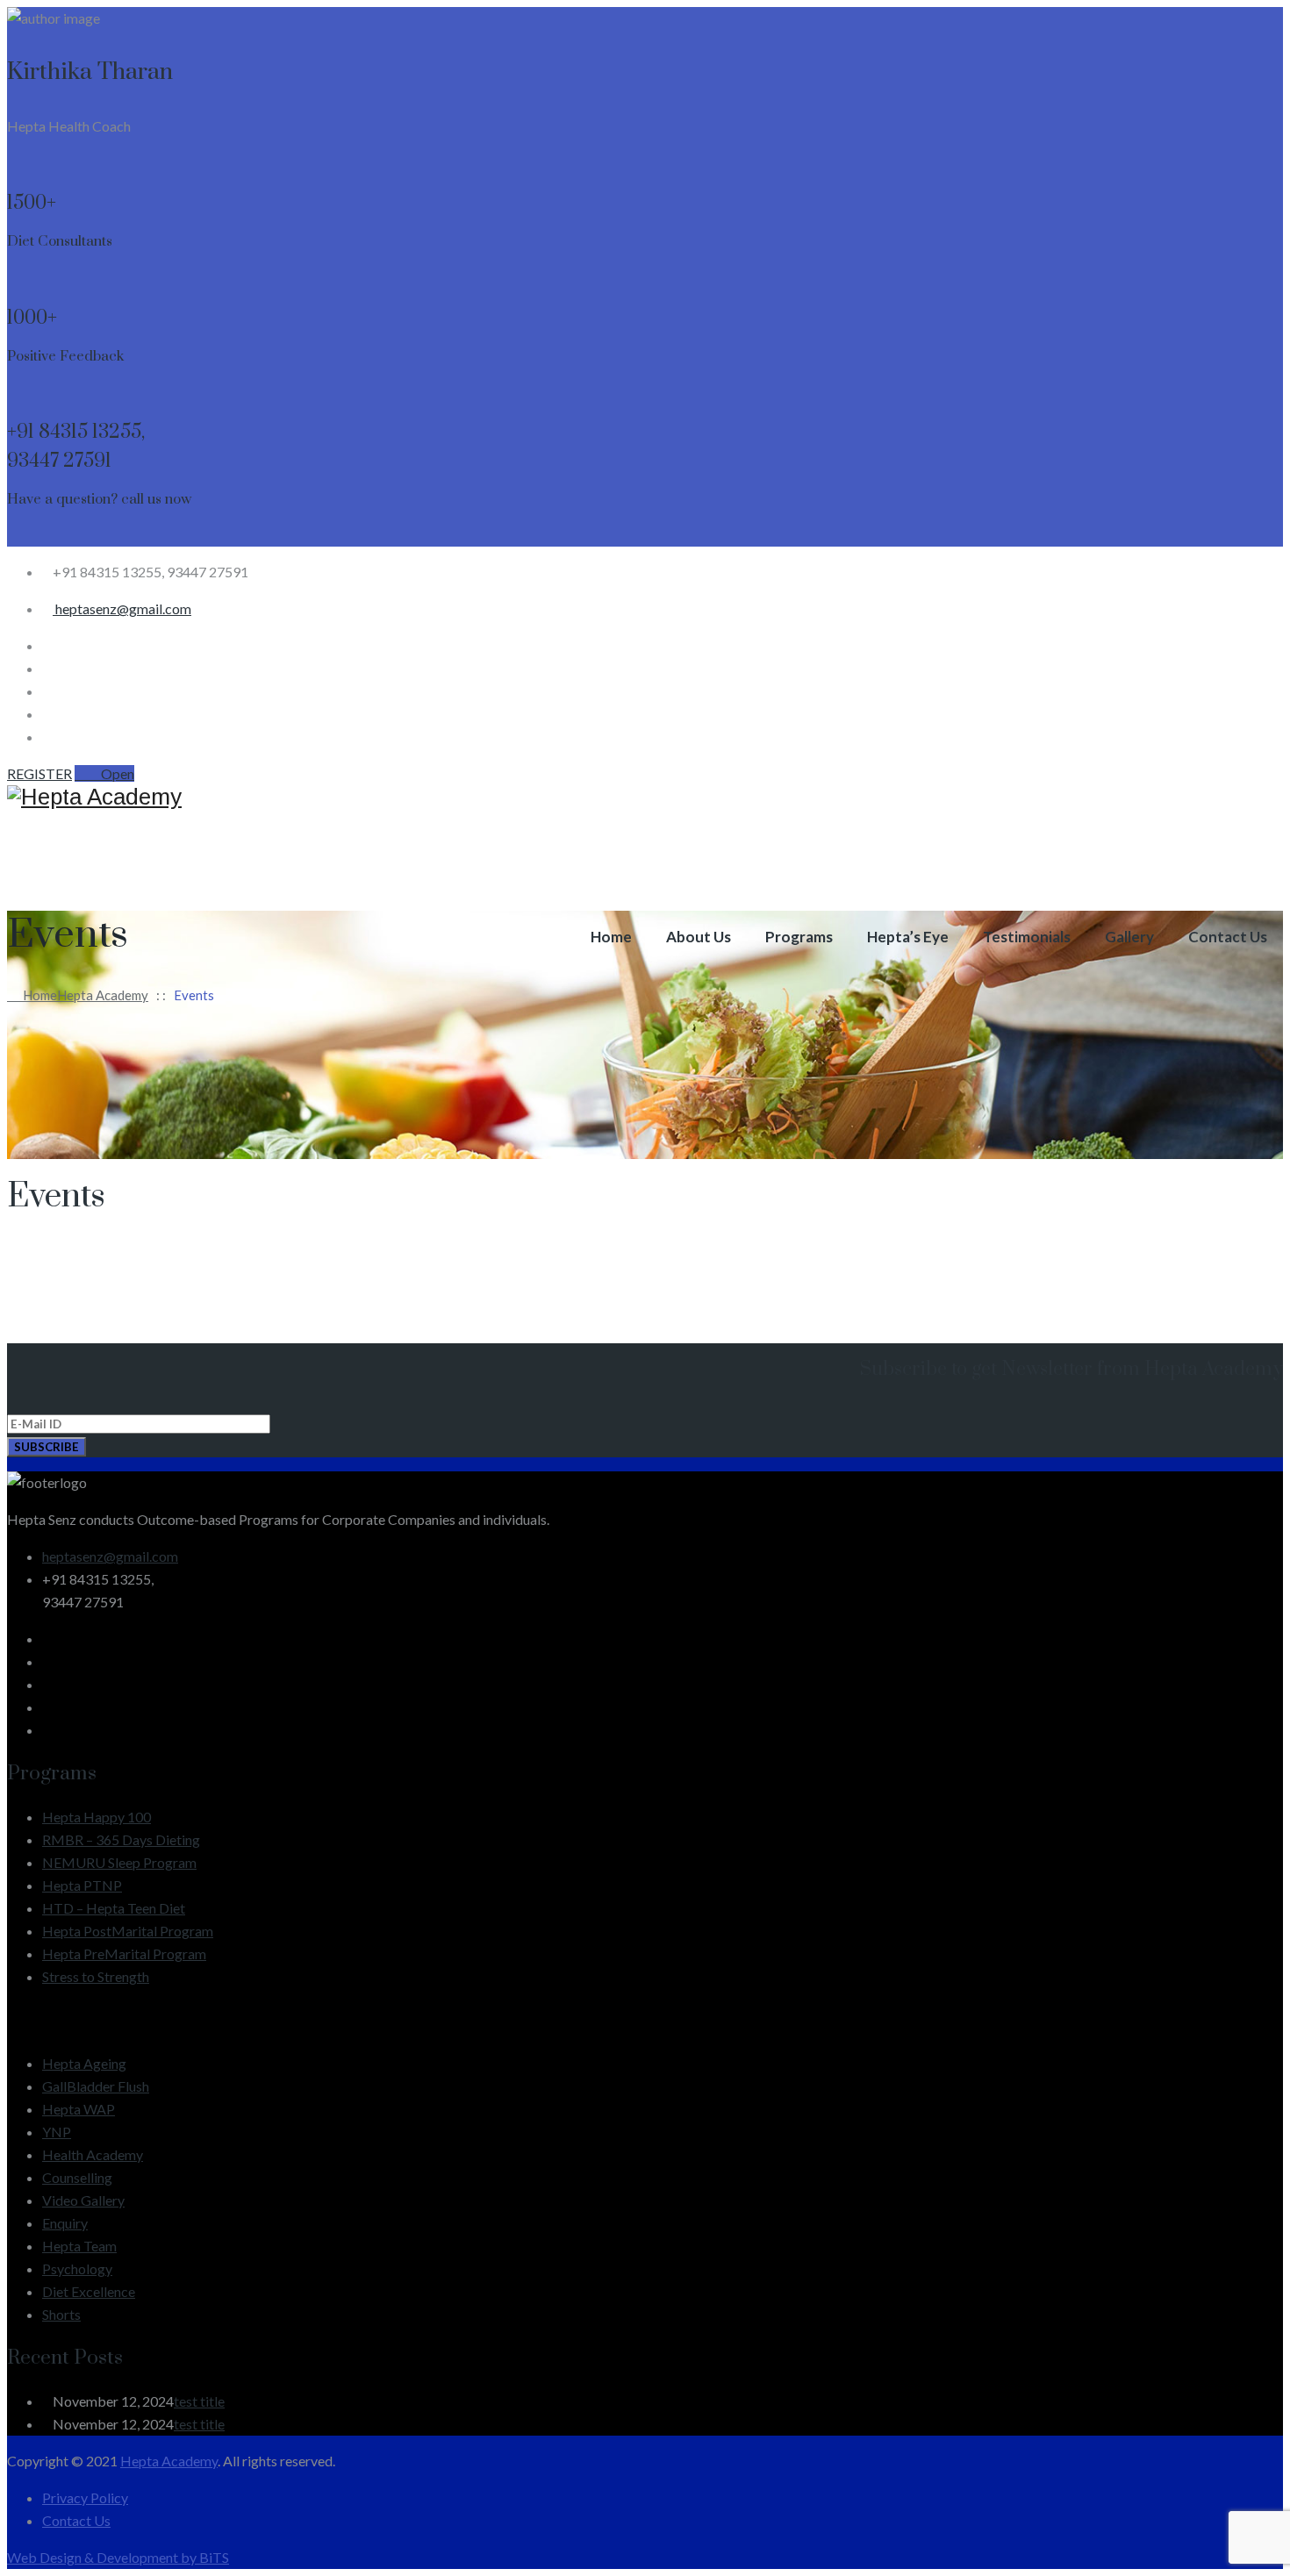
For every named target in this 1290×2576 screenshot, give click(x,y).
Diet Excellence (89, 2291)
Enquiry (65, 2223)
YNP (57, 2132)
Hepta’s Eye (908, 937)
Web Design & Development (94, 2557)
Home (611, 937)
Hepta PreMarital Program (124, 1953)
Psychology (77, 2268)
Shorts (61, 2314)
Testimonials (1027, 937)
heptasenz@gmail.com (122, 608)
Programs (799, 937)
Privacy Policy (85, 2497)
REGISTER (39, 773)
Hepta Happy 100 (97, 1817)
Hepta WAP (79, 2109)
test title (199, 2401)
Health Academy (93, 2154)
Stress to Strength (96, 1976)
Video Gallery (83, 2200)
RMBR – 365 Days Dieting (121, 1839)
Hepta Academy (169, 2461)
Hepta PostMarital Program (128, 1931)
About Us (699, 937)
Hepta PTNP (82, 1885)
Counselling (77, 2177)
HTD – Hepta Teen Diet (114, 1908)
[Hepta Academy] (645, 797)
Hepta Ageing (84, 2063)
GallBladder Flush (96, 2086)
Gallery (1129, 937)
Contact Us (1228, 937)
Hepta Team (79, 2246)
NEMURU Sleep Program (119, 1862)
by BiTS (205, 2557)
